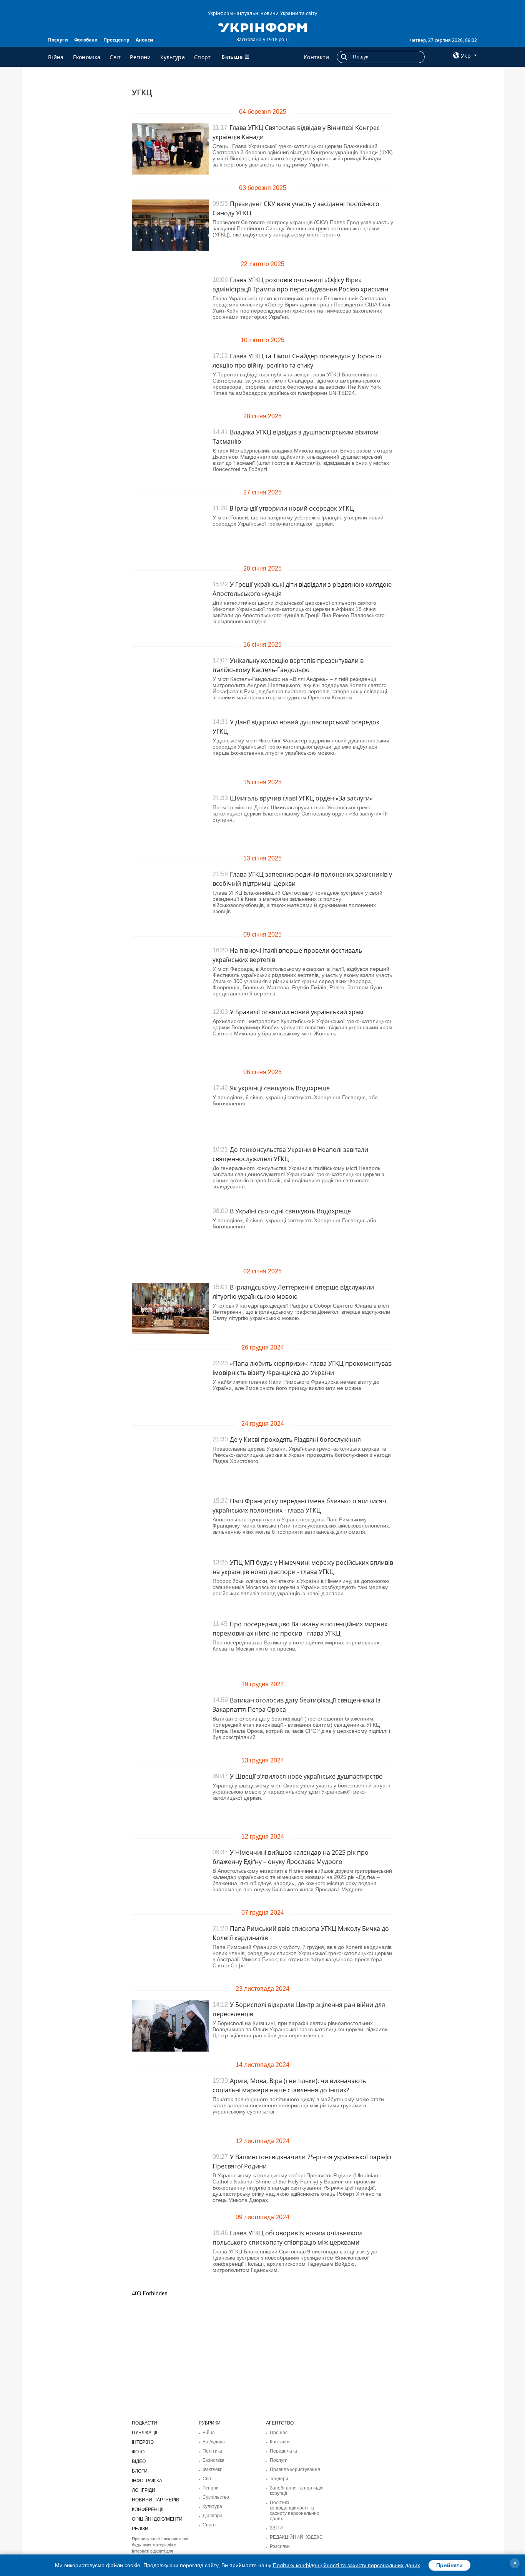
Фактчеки (213, 2469)
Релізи (140, 2529)
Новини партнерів (155, 2500)
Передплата (283, 2451)
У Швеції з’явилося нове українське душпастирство (306, 1776)
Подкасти (145, 2423)
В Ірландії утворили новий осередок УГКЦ (292, 508)
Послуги (58, 40)
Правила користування (295, 2469)
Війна (56, 57)
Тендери (279, 2479)
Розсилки (280, 2546)
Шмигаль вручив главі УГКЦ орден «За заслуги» (301, 798)
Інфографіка (147, 2481)
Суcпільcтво (216, 2497)
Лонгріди (144, 2490)
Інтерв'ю (143, 2442)
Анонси (145, 40)
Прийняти (449, 2565)
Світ (115, 57)
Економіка (87, 57)
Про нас (279, 2433)
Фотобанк (86, 40)
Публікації (145, 2433)
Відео (139, 2461)
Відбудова (214, 2442)
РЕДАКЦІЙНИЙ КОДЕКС (296, 2537)
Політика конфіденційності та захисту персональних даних (294, 2511)
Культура (173, 57)
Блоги (140, 2471)
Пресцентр (116, 40)
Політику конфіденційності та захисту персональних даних (346, 2565)
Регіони (140, 57)
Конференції (148, 2509)
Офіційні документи (157, 2519)
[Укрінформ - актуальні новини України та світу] (262, 27)
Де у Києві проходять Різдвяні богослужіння (295, 1439)
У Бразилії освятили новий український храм (297, 1012)
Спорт (203, 57)
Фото (138, 2452)
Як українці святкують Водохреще (280, 1088)
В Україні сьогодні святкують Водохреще (290, 1211)
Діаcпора (213, 2516)
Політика (212, 2451)
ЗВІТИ (276, 2528)
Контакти (316, 57)
